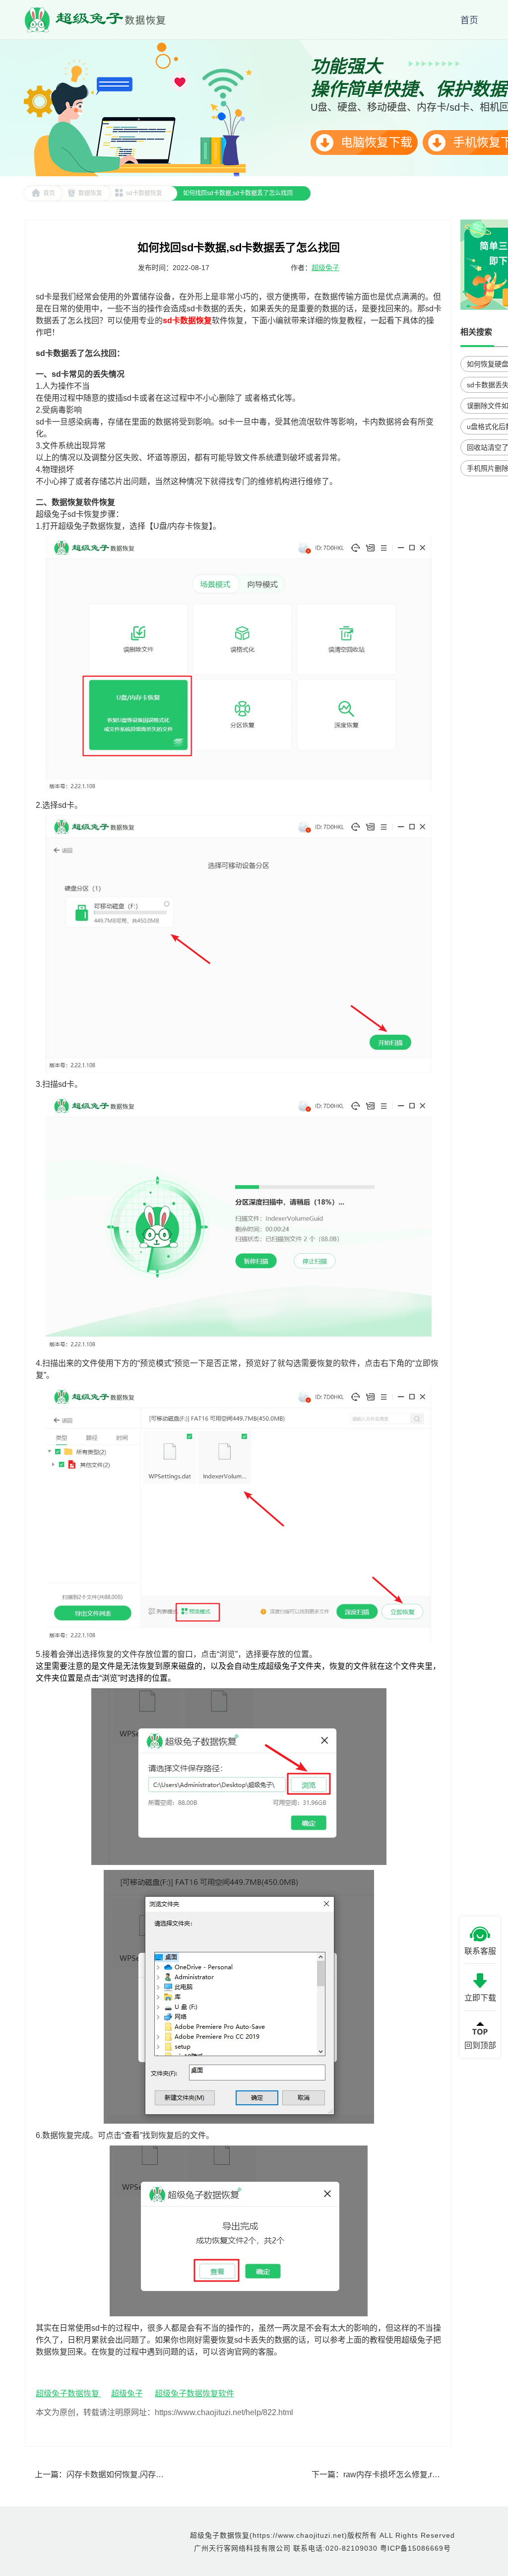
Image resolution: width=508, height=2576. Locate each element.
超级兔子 (325, 268)
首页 (49, 193)
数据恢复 (90, 193)
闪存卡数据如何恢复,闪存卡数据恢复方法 (139, 2474)
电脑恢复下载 (375, 142)
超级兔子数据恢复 (68, 2394)
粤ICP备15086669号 (415, 2548)
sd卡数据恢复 (144, 193)
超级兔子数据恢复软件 (194, 2394)
